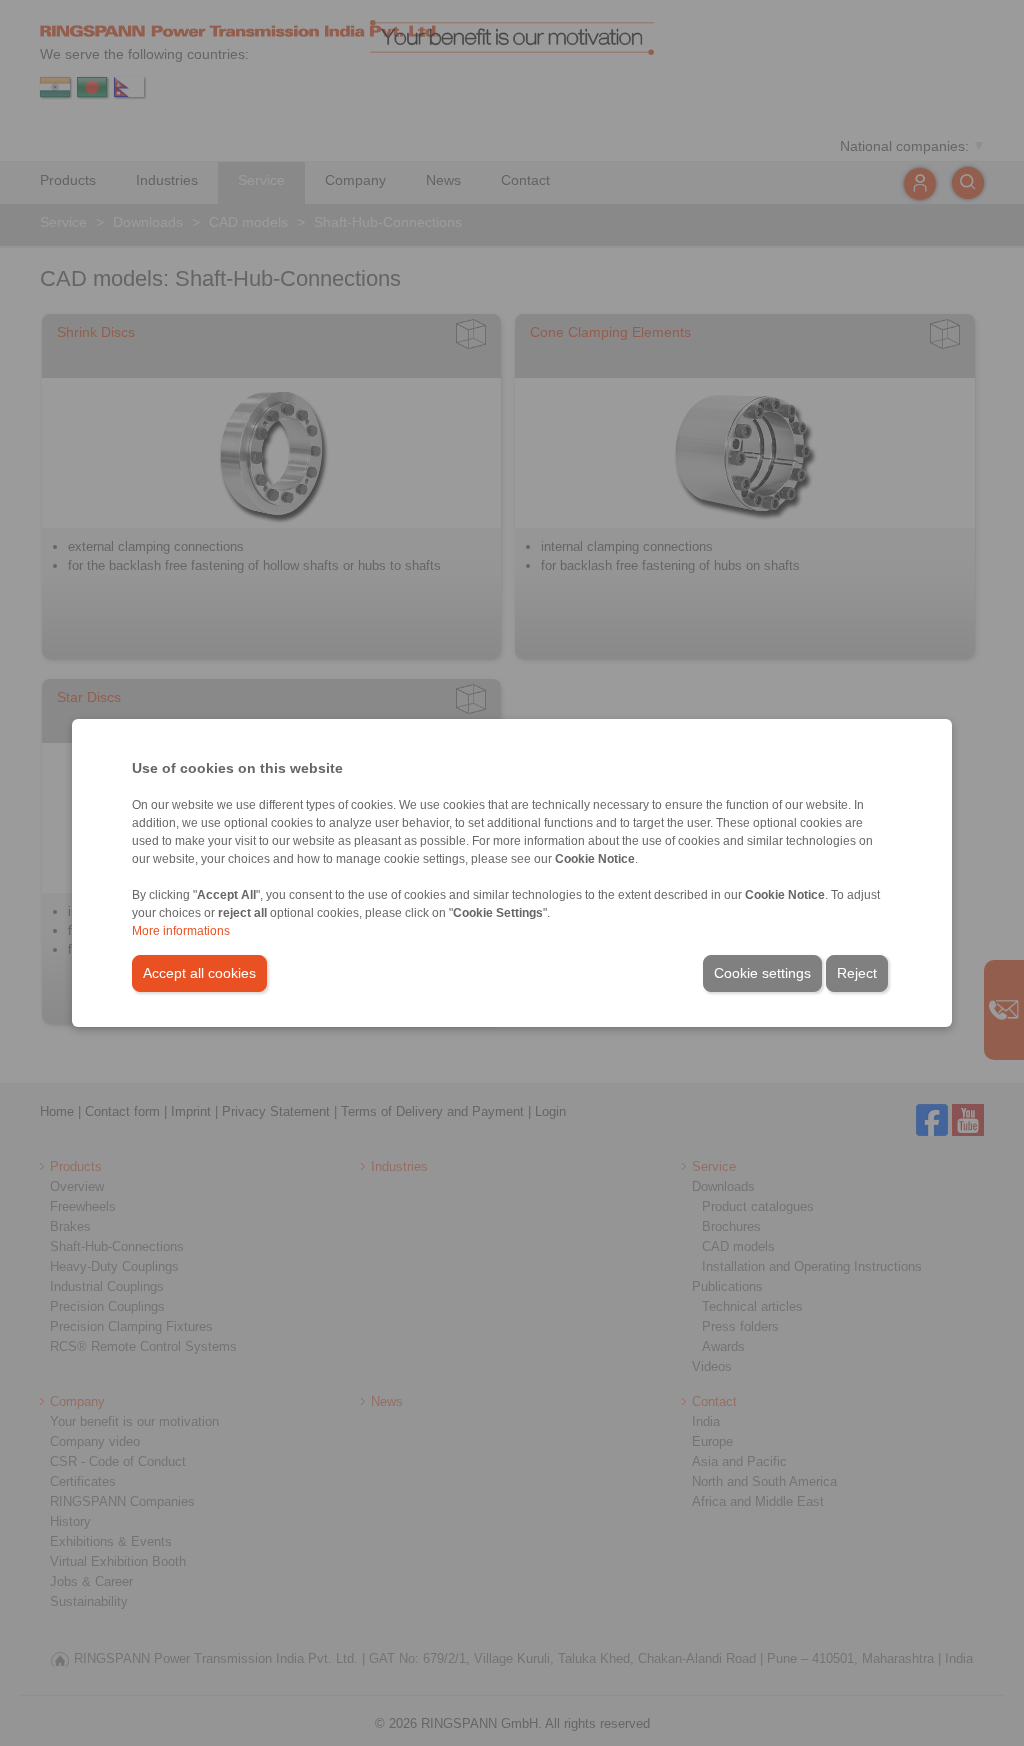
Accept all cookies (199, 973)
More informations (181, 931)
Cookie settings (762, 973)
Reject (857, 973)
